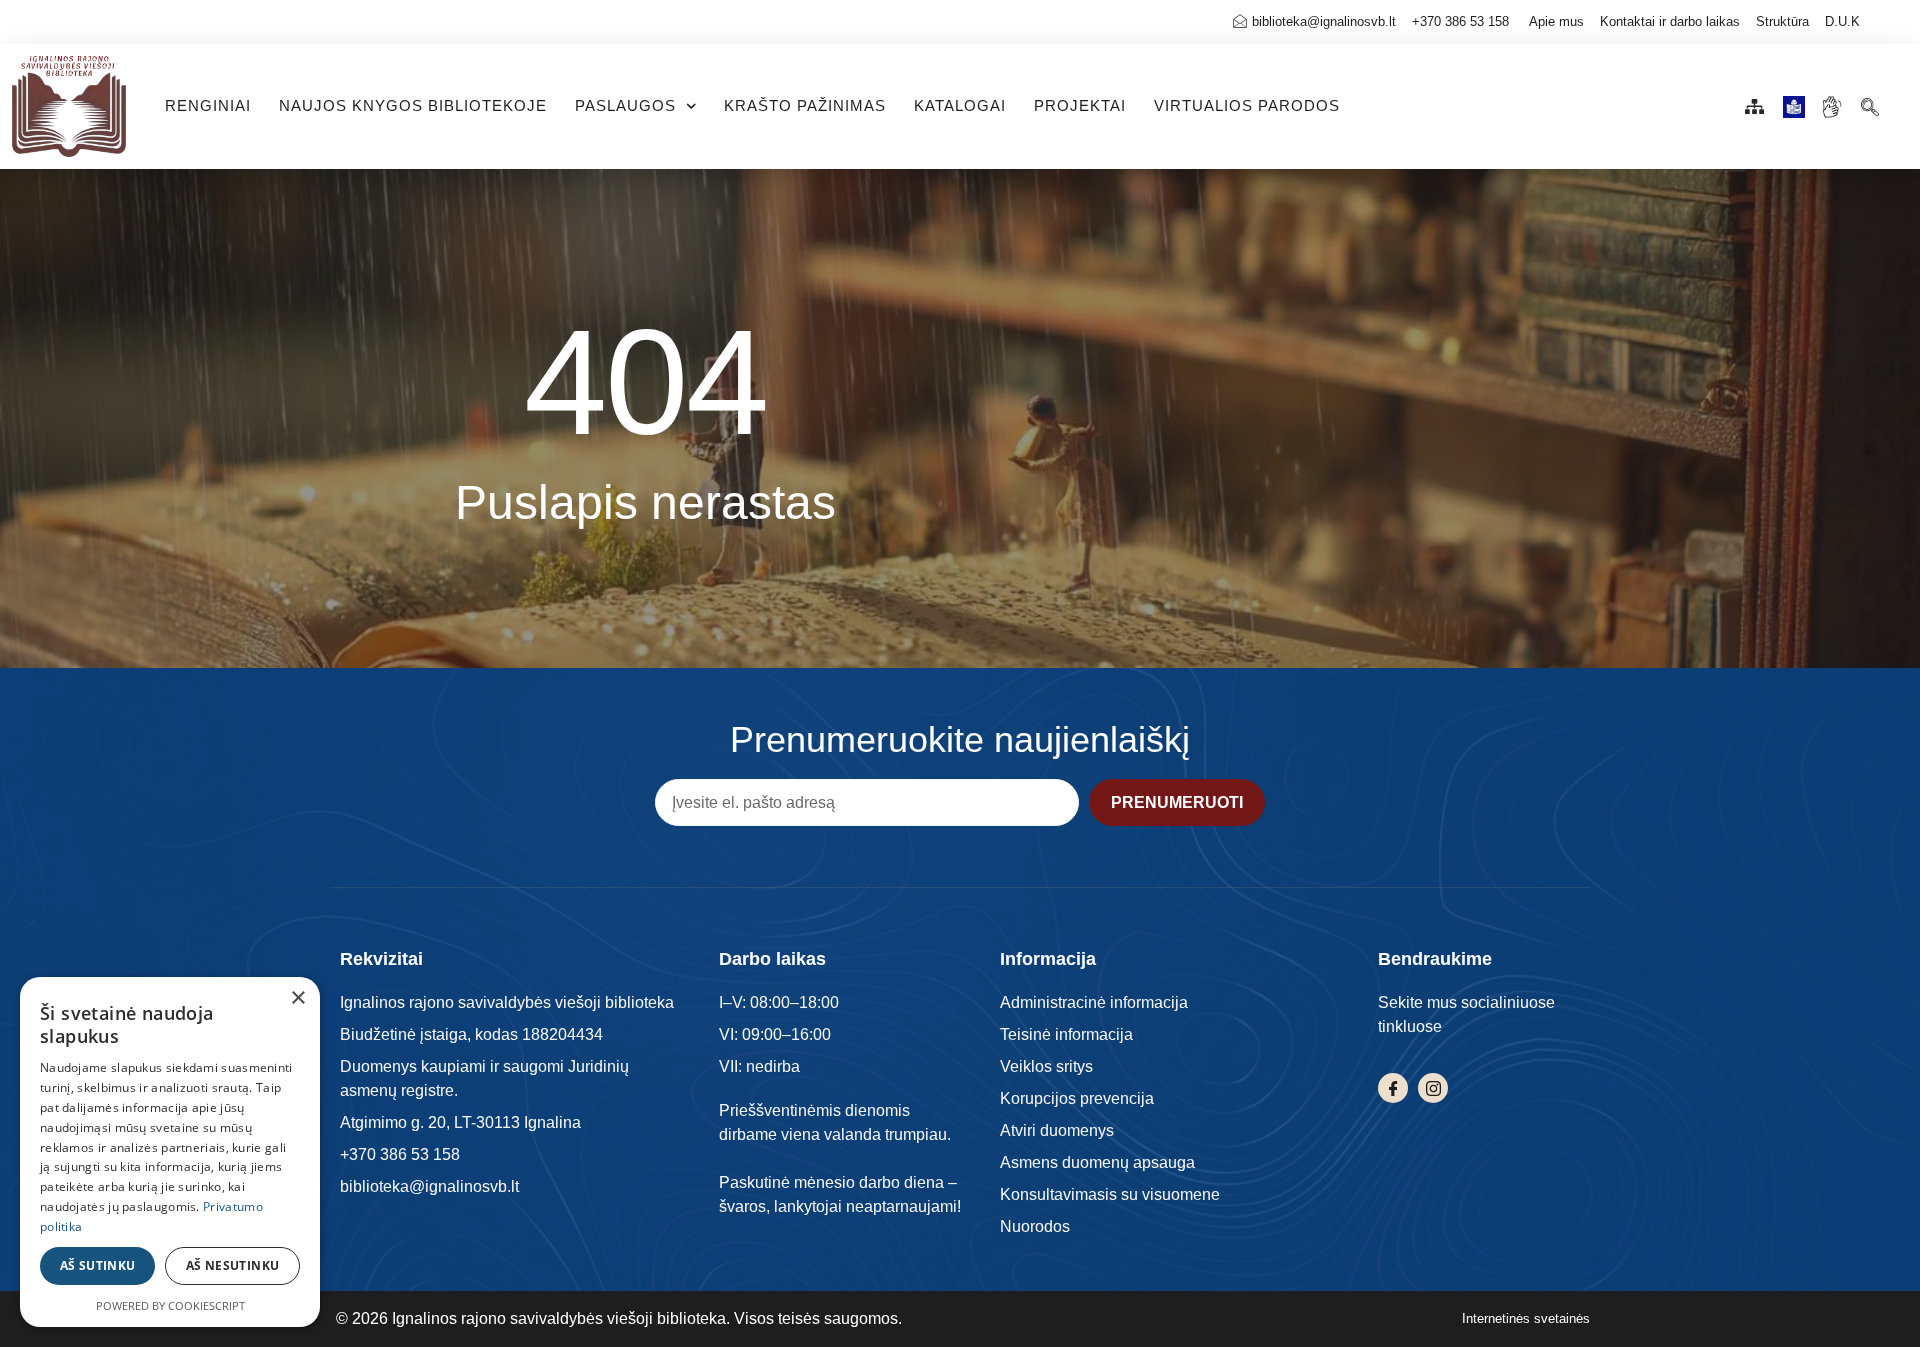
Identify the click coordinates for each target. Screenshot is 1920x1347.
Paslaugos (625, 105)
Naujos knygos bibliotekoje (413, 105)
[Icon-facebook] (1393, 1088)
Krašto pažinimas (805, 105)
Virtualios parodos (1247, 105)
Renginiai (208, 105)
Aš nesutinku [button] (233, 1265)
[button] (1869, 101)
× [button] (297, 998)
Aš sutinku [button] (98, 1265)
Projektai (1080, 105)
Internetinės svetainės (1526, 1318)
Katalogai (960, 105)
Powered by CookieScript (170, 1305)
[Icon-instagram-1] (1433, 1088)
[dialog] (170, 1152)
